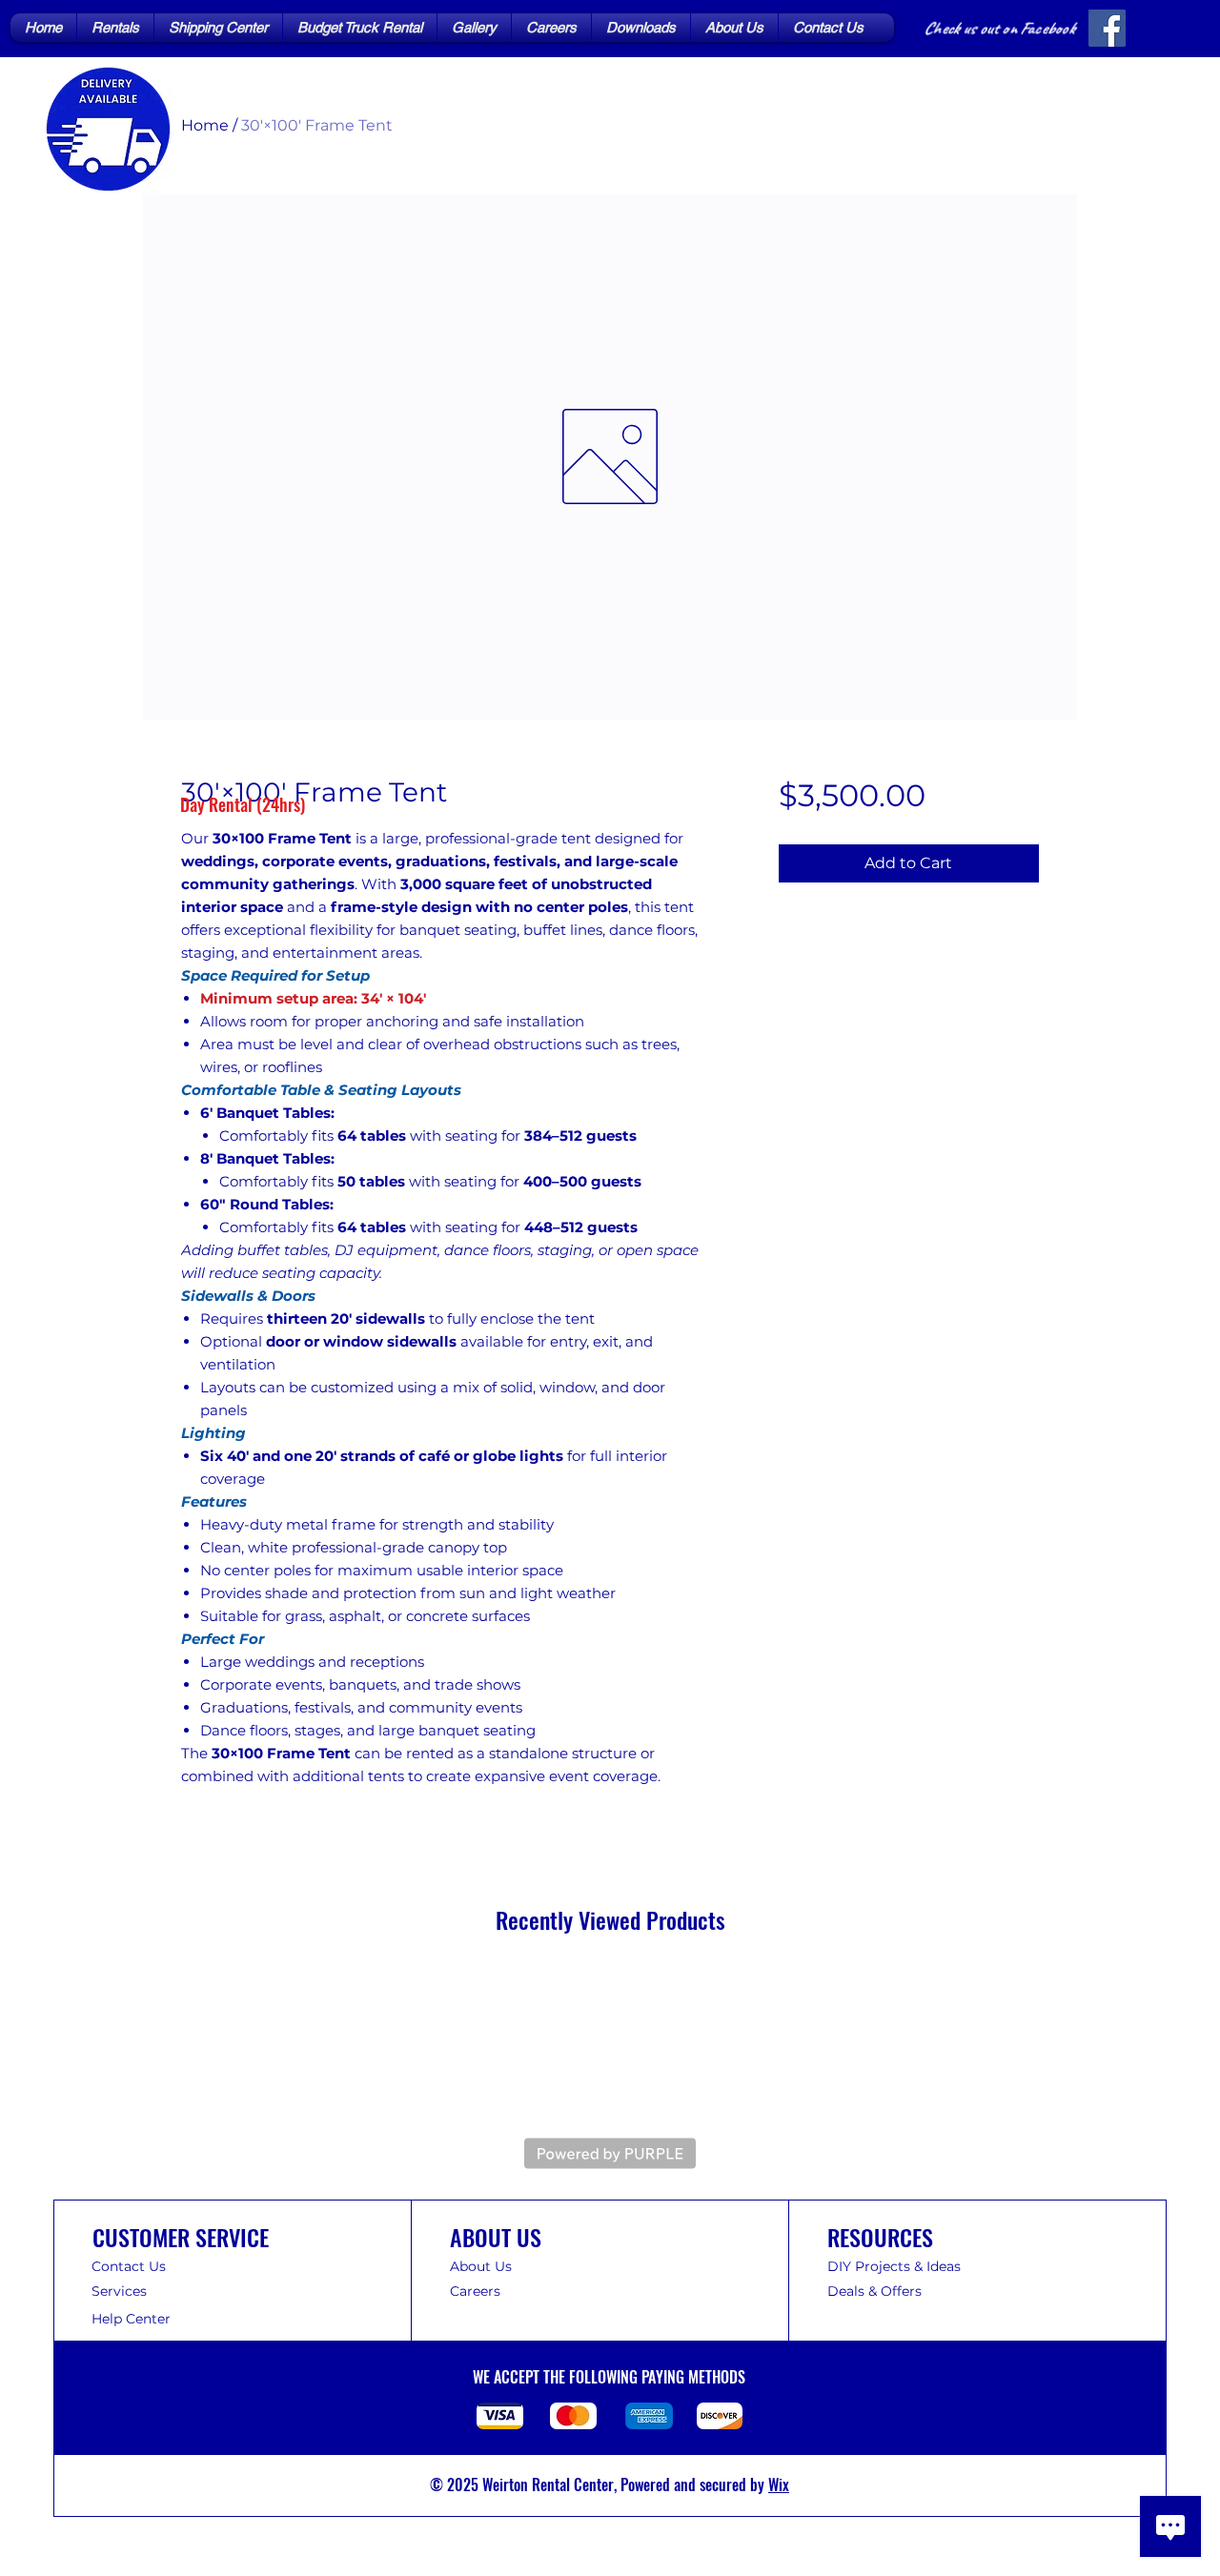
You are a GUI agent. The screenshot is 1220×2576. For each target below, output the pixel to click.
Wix (779, 2485)
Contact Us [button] (129, 2266)
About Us (481, 2266)
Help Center (133, 2319)
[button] (115, 28)
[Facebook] (1107, 28)
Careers (475, 2291)
